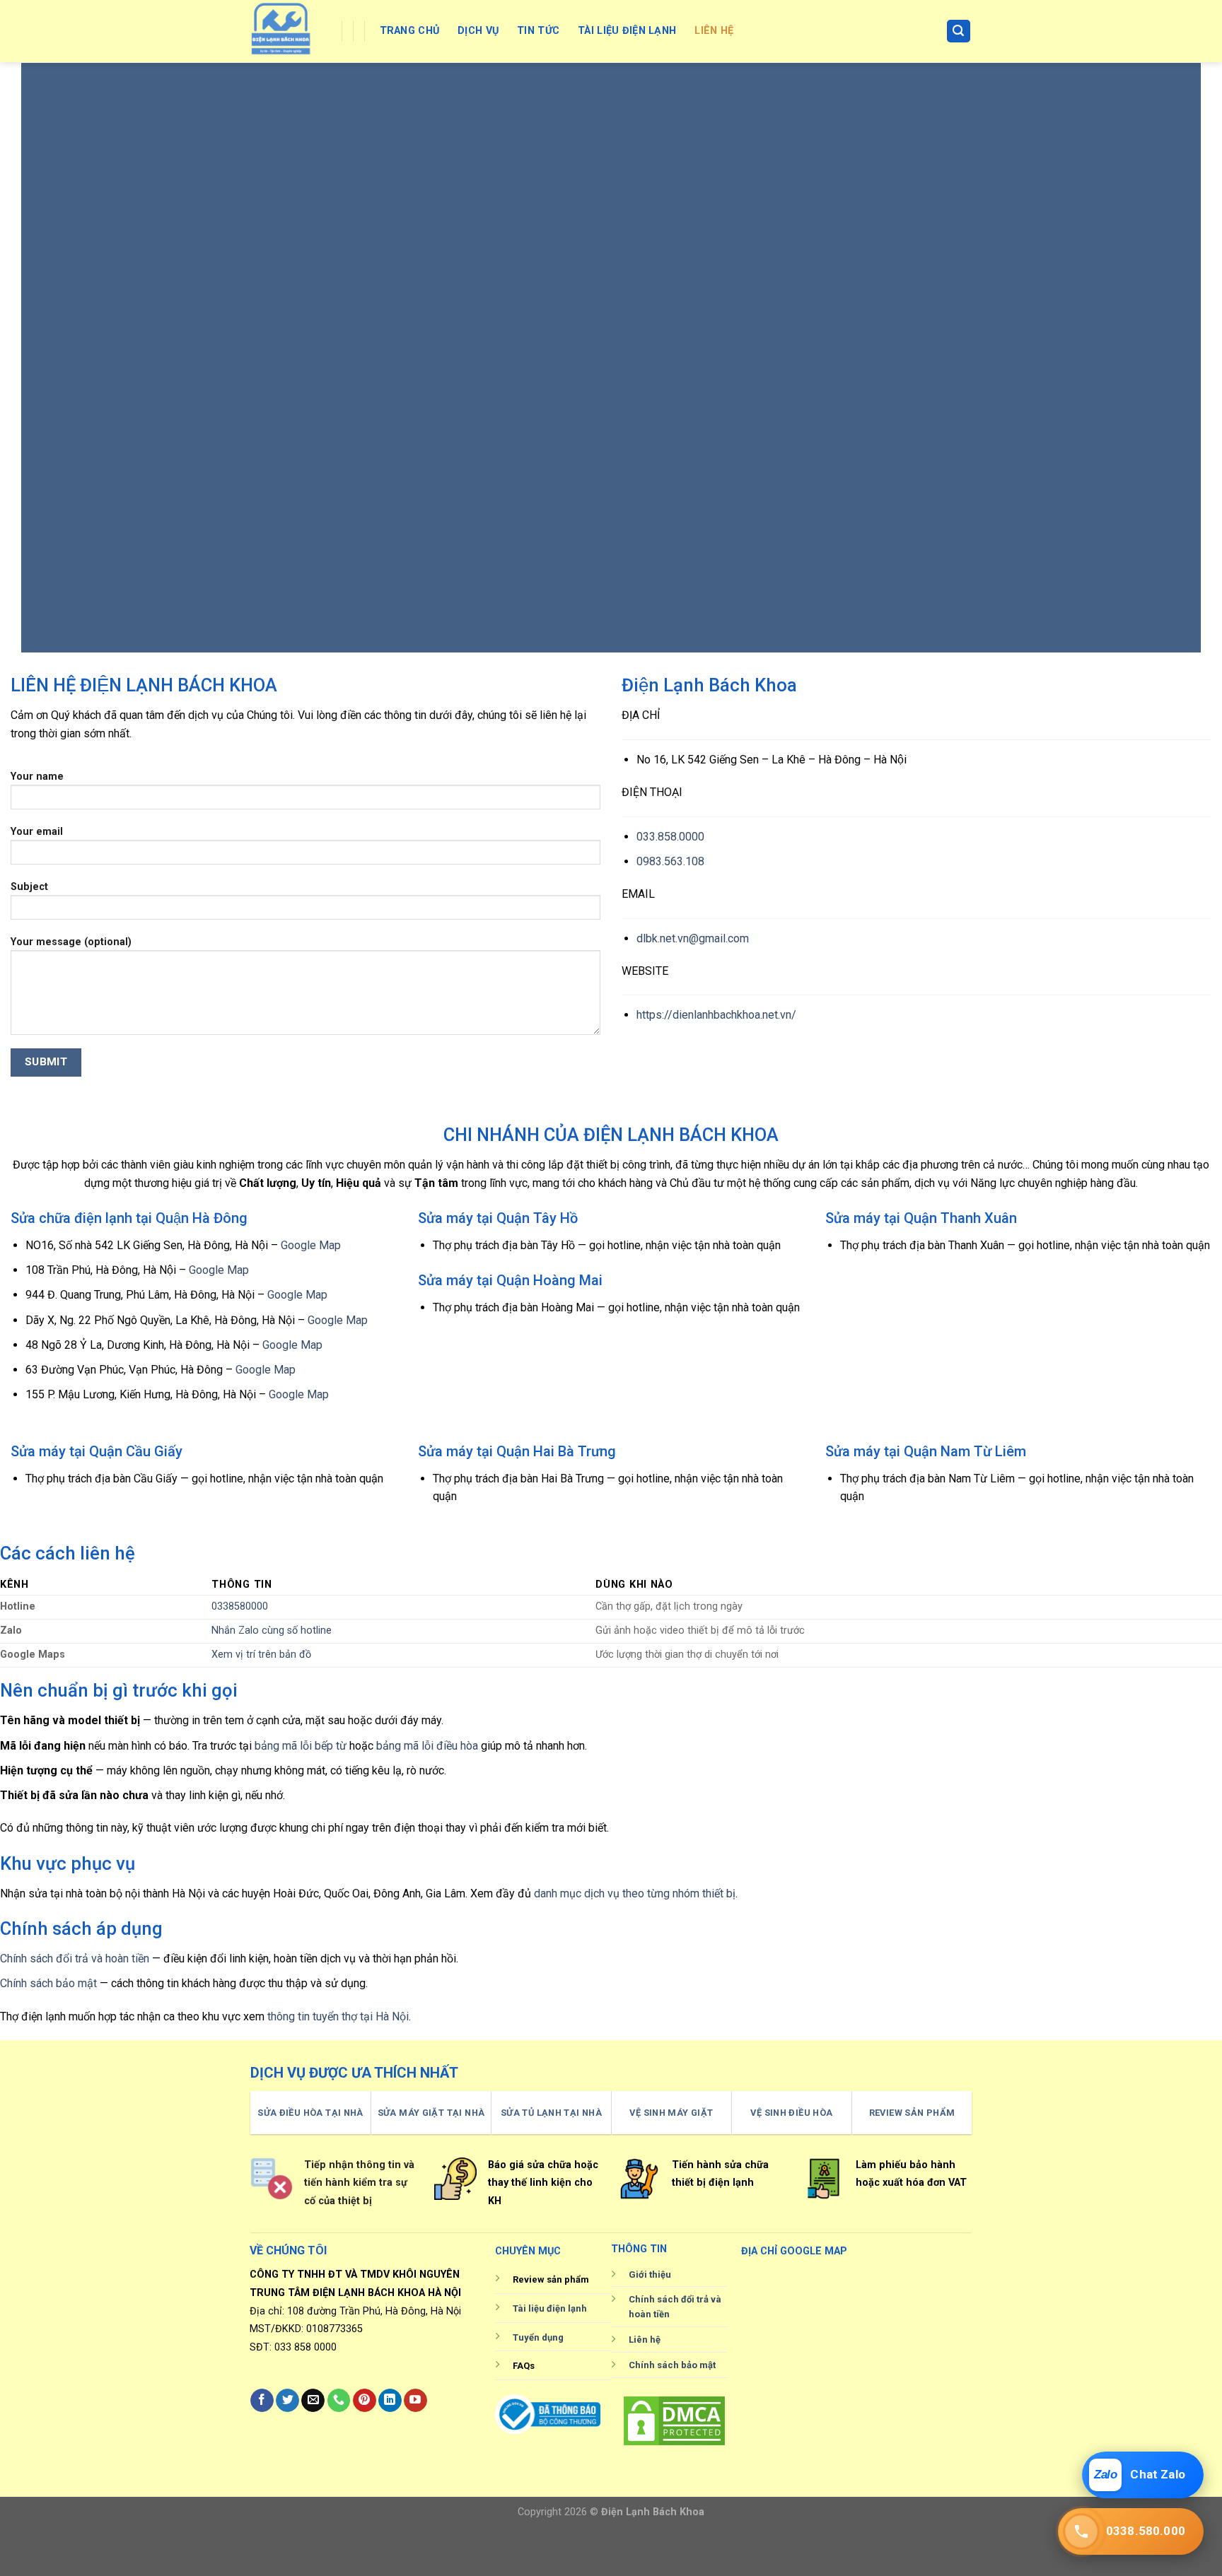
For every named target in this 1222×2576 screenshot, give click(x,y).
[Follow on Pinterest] (365, 2401)
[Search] (959, 31)
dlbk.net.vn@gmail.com (693, 938)
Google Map (311, 1245)
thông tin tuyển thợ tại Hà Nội (338, 2016)
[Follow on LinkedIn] (390, 2401)
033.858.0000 (670, 837)
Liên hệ (714, 31)
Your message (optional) (71, 942)
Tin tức (538, 31)
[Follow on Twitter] (287, 2401)
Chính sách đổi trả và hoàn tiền (75, 1959)
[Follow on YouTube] (415, 2401)
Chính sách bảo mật (48, 1983)
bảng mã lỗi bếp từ (301, 1746)
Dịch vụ (478, 31)
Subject (29, 887)
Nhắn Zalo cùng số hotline (272, 1631)
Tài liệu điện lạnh (627, 31)
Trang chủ (410, 31)
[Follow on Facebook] (262, 2401)
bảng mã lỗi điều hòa (427, 1746)
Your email (37, 832)
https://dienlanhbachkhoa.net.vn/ (716, 1015)
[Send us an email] (313, 2401)
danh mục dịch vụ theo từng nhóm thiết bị (635, 1893)
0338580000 (240, 1606)
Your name (37, 777)
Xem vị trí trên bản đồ (261, 1655)
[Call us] (339, 2401)
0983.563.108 (670, 861)
